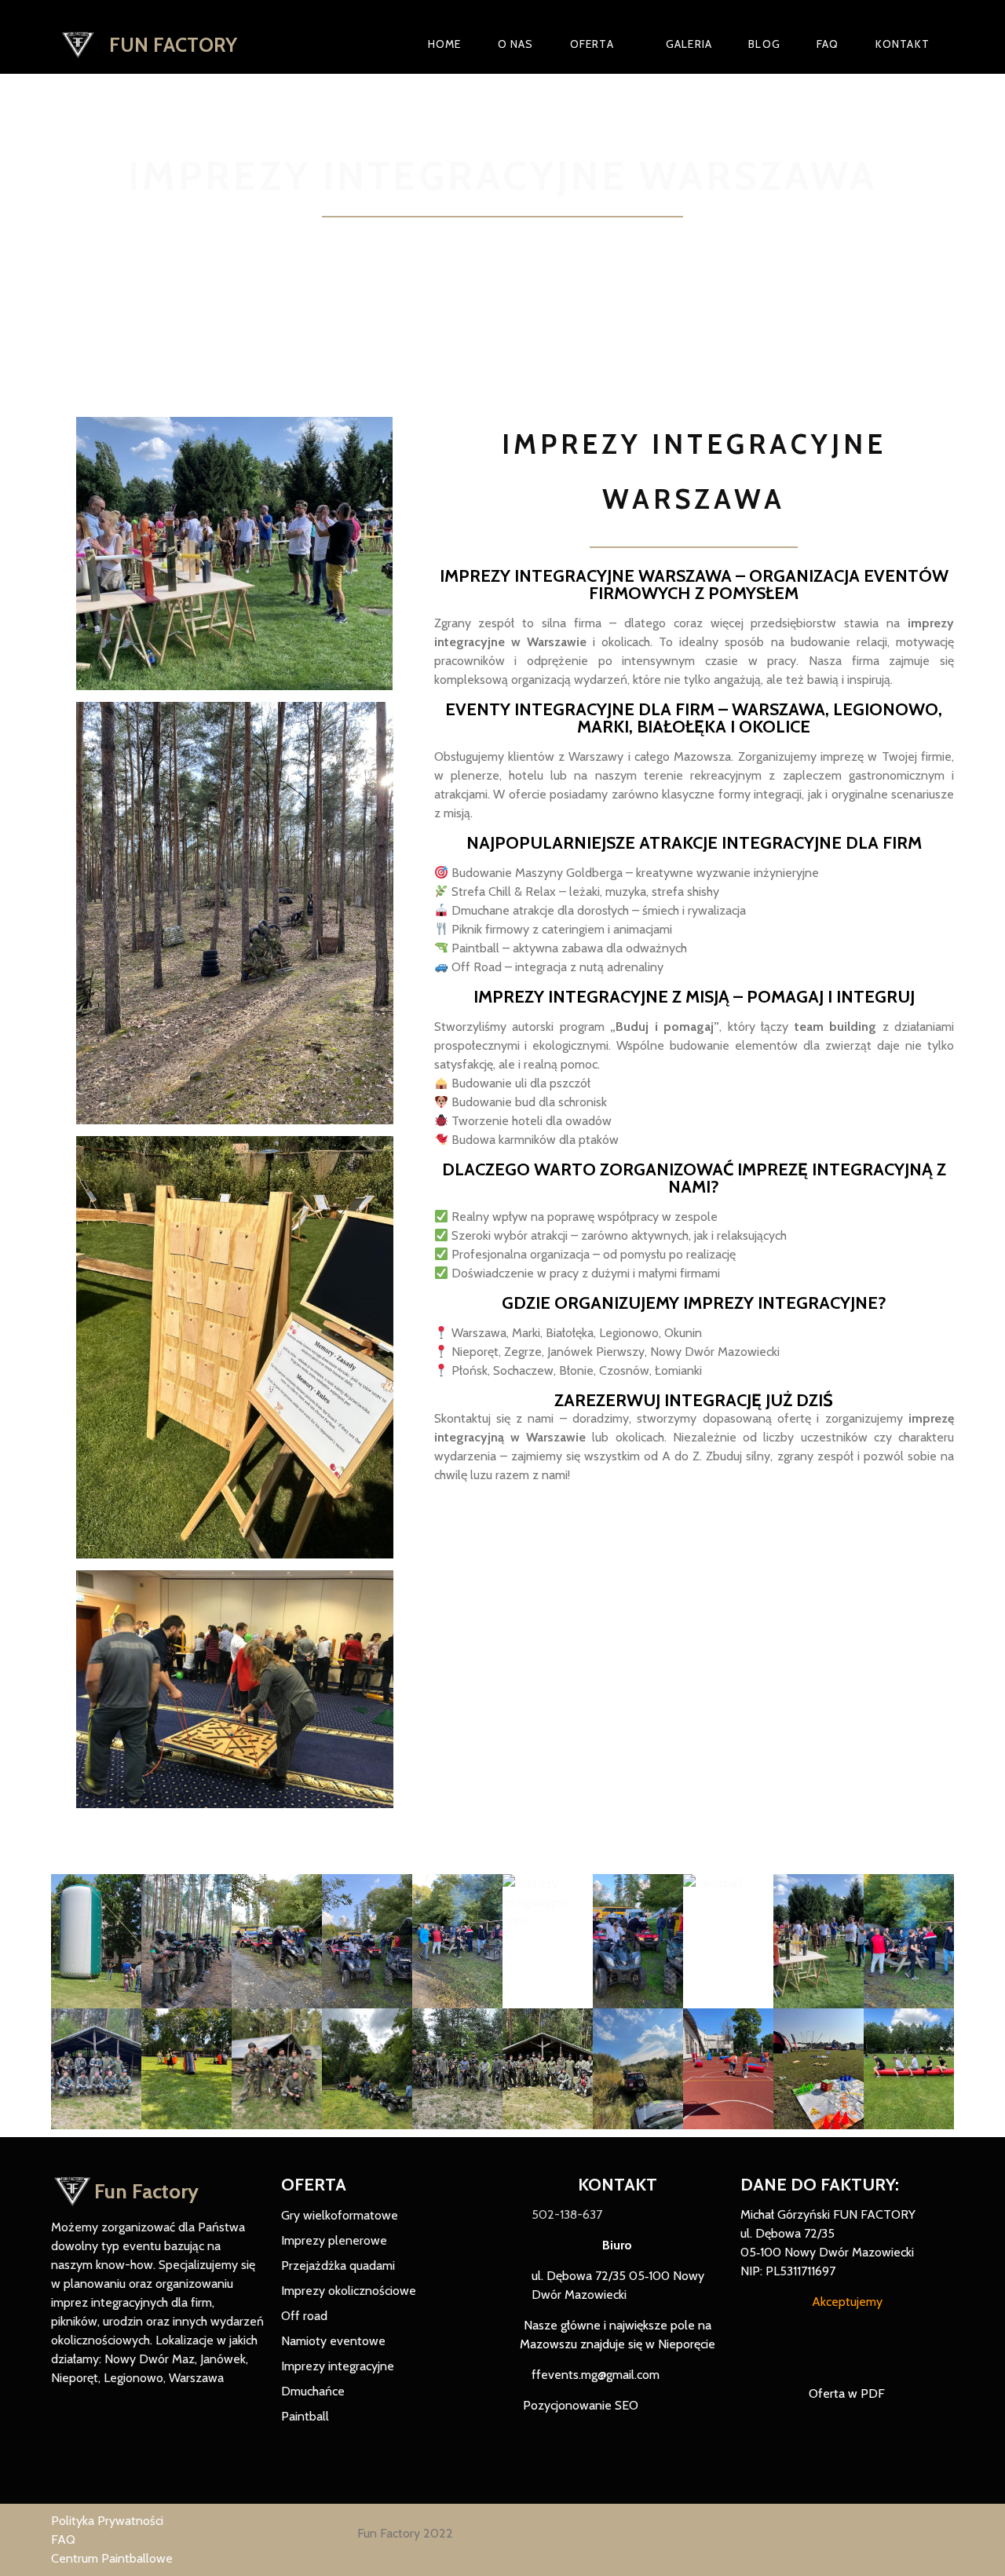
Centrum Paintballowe (112, 2558)
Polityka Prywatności (107, 2521)
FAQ (63, 2539)
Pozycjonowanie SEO (579, 2405)
